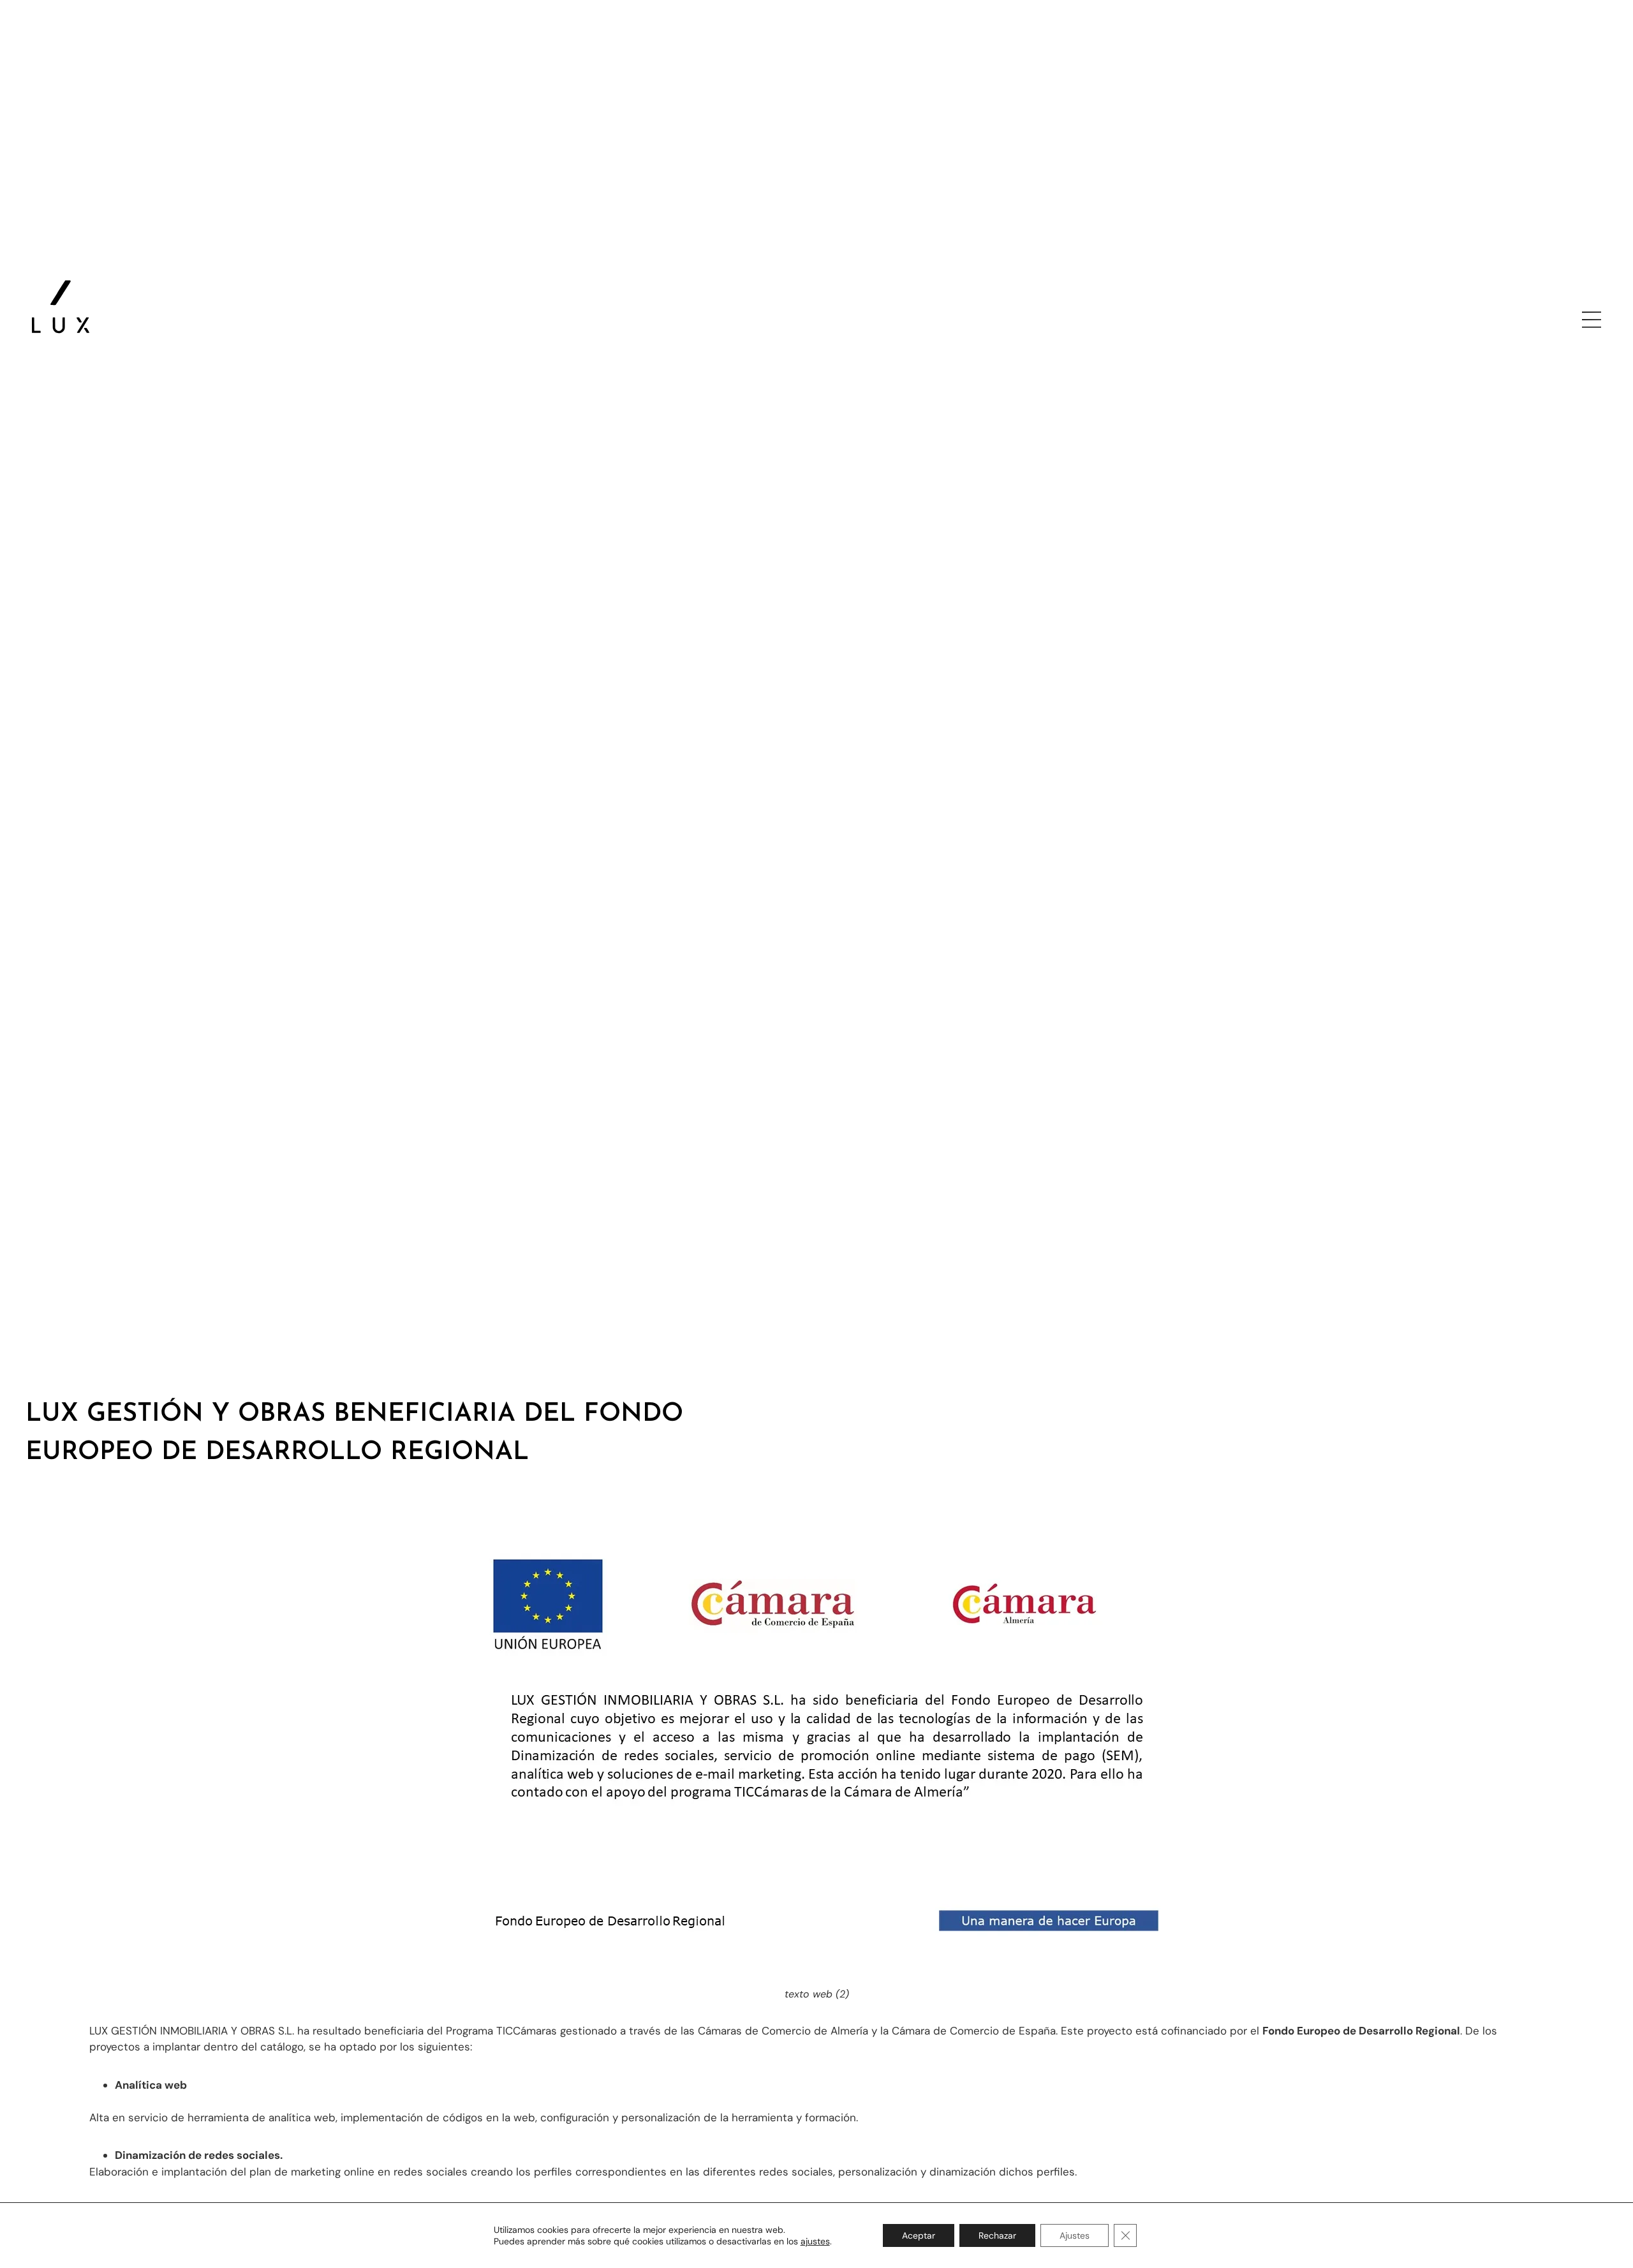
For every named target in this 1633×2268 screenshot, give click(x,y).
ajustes (815, 2241)
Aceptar (919, 2235)
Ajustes (1075, 2235)
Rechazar (997, 2235)
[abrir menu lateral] (1592, 320)
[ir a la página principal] (61, 307)
